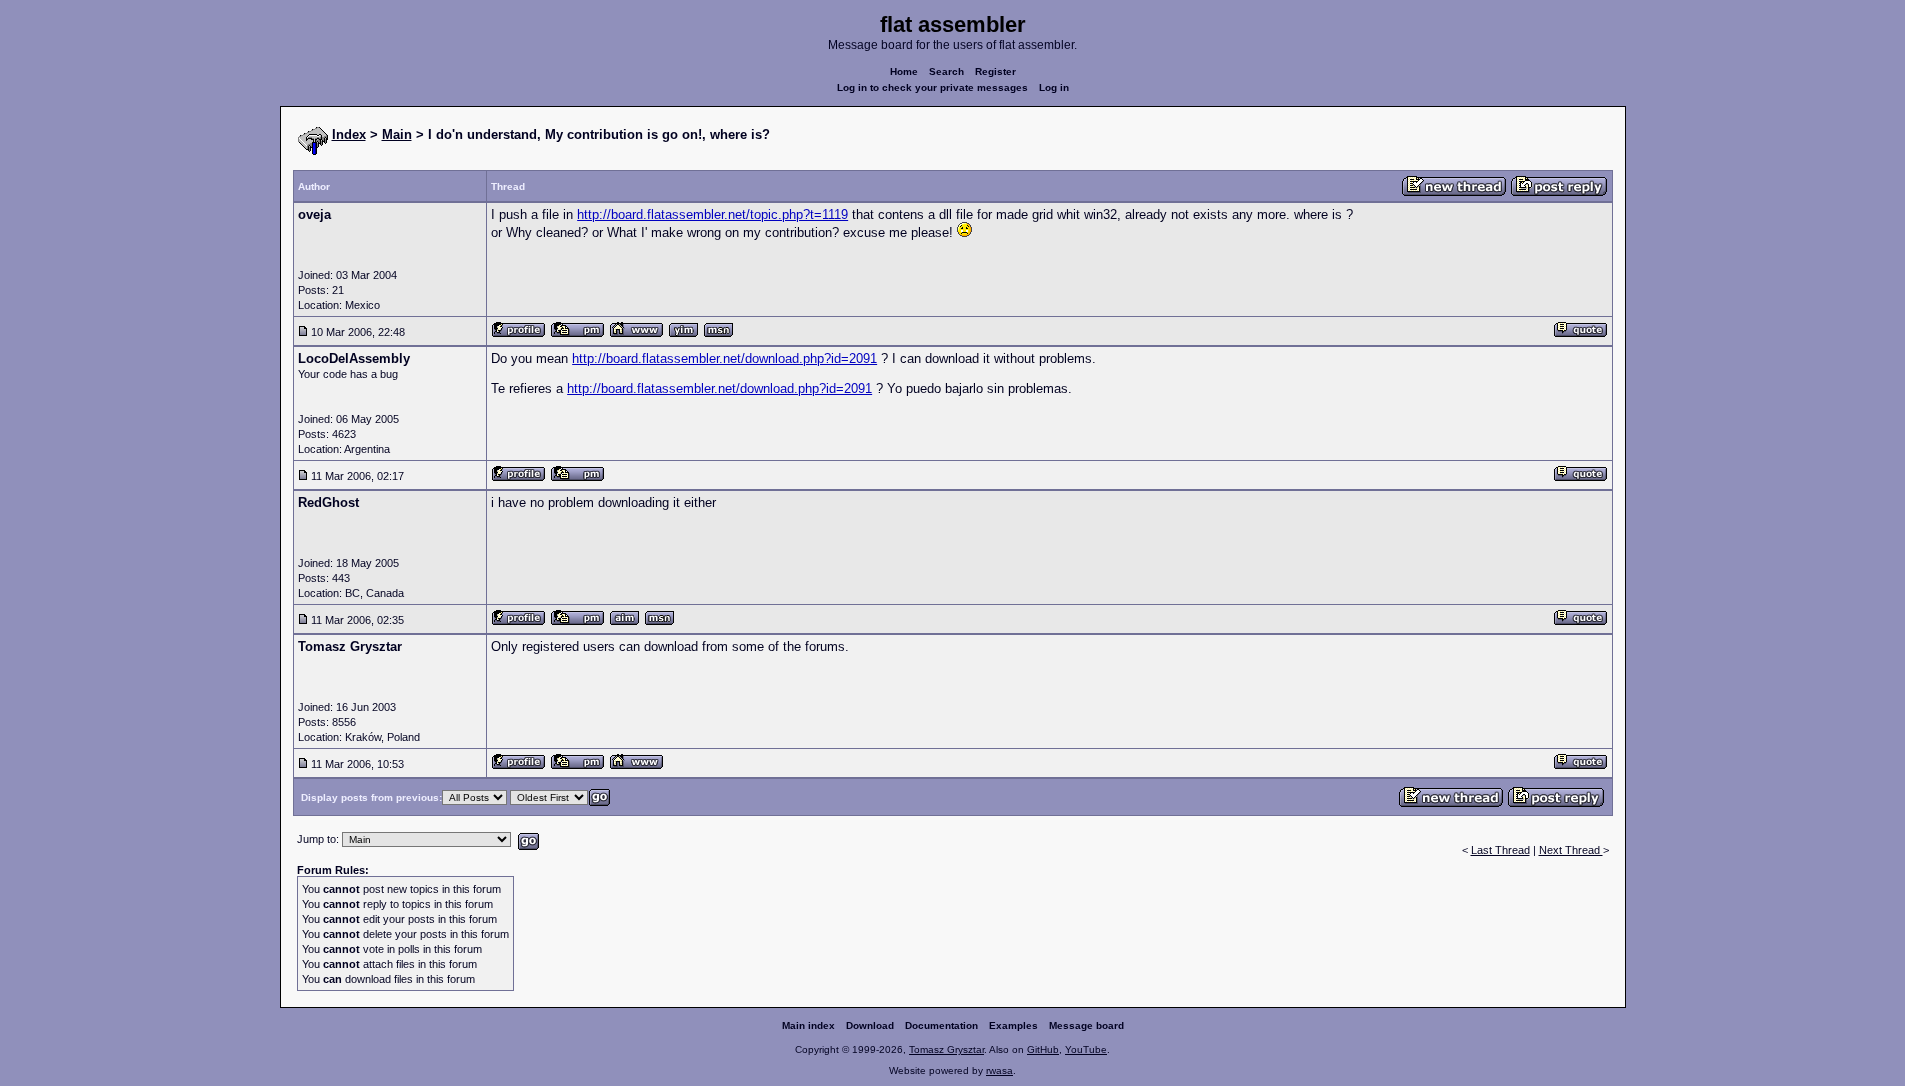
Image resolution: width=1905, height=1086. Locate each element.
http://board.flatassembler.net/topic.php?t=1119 (712, 214)
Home (904, 71)
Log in (1054, 87)
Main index (808, 1025)
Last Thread (1500, 850)
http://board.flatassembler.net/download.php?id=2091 (724, 358)
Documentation (941, 1025)
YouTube (1086, 1049)
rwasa (999, 1070)
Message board (1086, 1025)
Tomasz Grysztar (946, 1049)
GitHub (1043, 1049)
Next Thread (1571, 850)
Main (397, 134)
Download (870, 1025)
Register (995, 71)
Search (946, 71)
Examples (1013, 1025)
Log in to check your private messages (932, 87)
